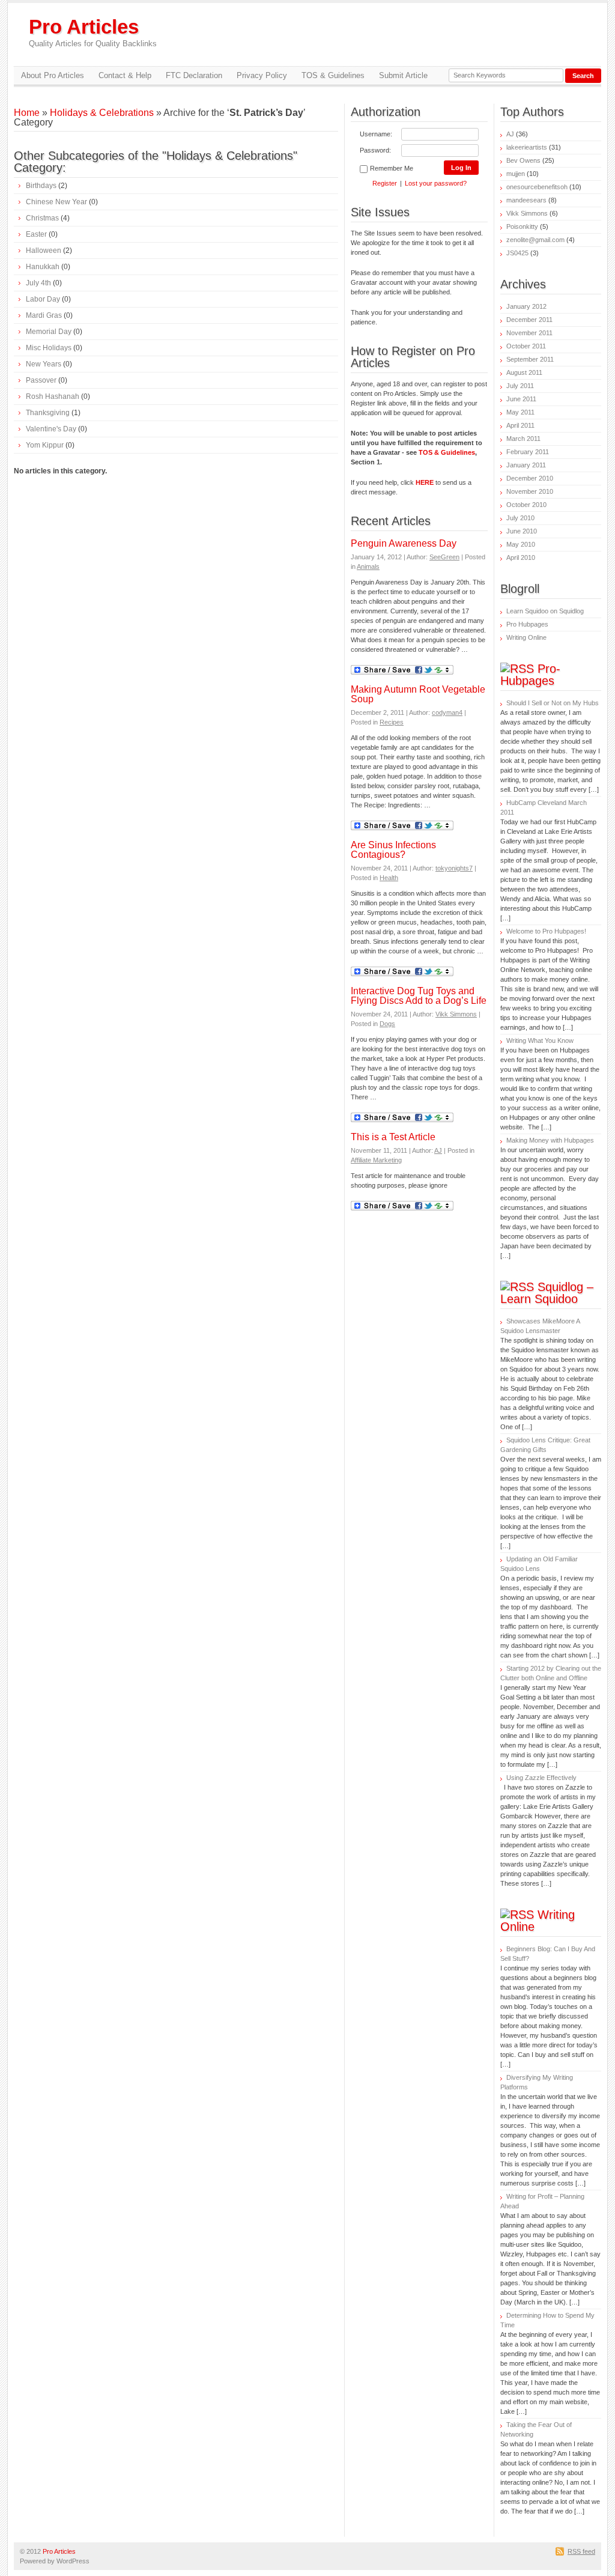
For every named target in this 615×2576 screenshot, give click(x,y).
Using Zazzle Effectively (541, 1778)
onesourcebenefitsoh (537, 187)
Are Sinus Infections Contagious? (393, 850)
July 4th (38, 283)
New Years (44, 364)
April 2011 (520, 425)
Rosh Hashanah (53, 396)
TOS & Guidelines (333, 75)
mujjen (516, 174)
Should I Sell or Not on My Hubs (553, 703)
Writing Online (526, 637)
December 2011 (529, 320)
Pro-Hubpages (530, 675)
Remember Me (392, 168)
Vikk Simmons (456, 1014)
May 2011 (520, 412)
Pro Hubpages (527, 624)
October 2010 (526, 505)
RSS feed (581, 2551)
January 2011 (526, 465)
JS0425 (517, 253)
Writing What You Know (540, 1040)
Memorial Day (49, 332)
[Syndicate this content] (517, 669)
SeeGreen (444, 557)
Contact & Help (125, 75)
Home (27, 113)
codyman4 (447, 712)
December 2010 (530, 478)
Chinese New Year (56, 202)
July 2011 (520, 386)
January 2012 (526, 306)
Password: (375, 150)
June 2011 (521, 399)
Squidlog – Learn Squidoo (547, 1293)
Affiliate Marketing (376, 1160)
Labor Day (43, 299)
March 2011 (523, 439)
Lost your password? (436, 183)
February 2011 (528, 452)
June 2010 (522, 531)
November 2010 (530, 491)
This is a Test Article (393, 1137)
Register (385, 183)
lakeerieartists (527, 147)
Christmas (42, 218)
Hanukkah (43, 267)
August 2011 (524, 372)
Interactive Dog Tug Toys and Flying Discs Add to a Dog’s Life (419, 996)
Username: (376, 134)
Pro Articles (93, 32)
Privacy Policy (262, 75)
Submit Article (403, 75)
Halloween (44, 251)
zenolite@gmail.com (535, 240)
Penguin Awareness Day (404, 543)
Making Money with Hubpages (550, 1140)
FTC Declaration (194, 75)
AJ (438, 1150)
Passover (41, 380)
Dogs (387, 1024)
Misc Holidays (49, 348)
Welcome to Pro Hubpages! (546, 931)
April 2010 (521, 557)
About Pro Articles (53, 75)
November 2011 (529, 333)
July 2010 (520, 518)
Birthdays (41, 186)
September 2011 (530, 359)
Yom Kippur (45, 445)
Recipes (392, 722)
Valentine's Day (51, 429)
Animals (368, 567)
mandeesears (526, 200)
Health (389, 878)
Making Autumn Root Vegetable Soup (418, 694)
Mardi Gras (44, 315)
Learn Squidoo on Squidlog (545, 611)
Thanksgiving (48, 413)
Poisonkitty (522, 226)
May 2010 (521, 544)
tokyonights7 (454, 868)
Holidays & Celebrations (102, 113)
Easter (36, 234)
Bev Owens (523, 160)
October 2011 (526, 346)
